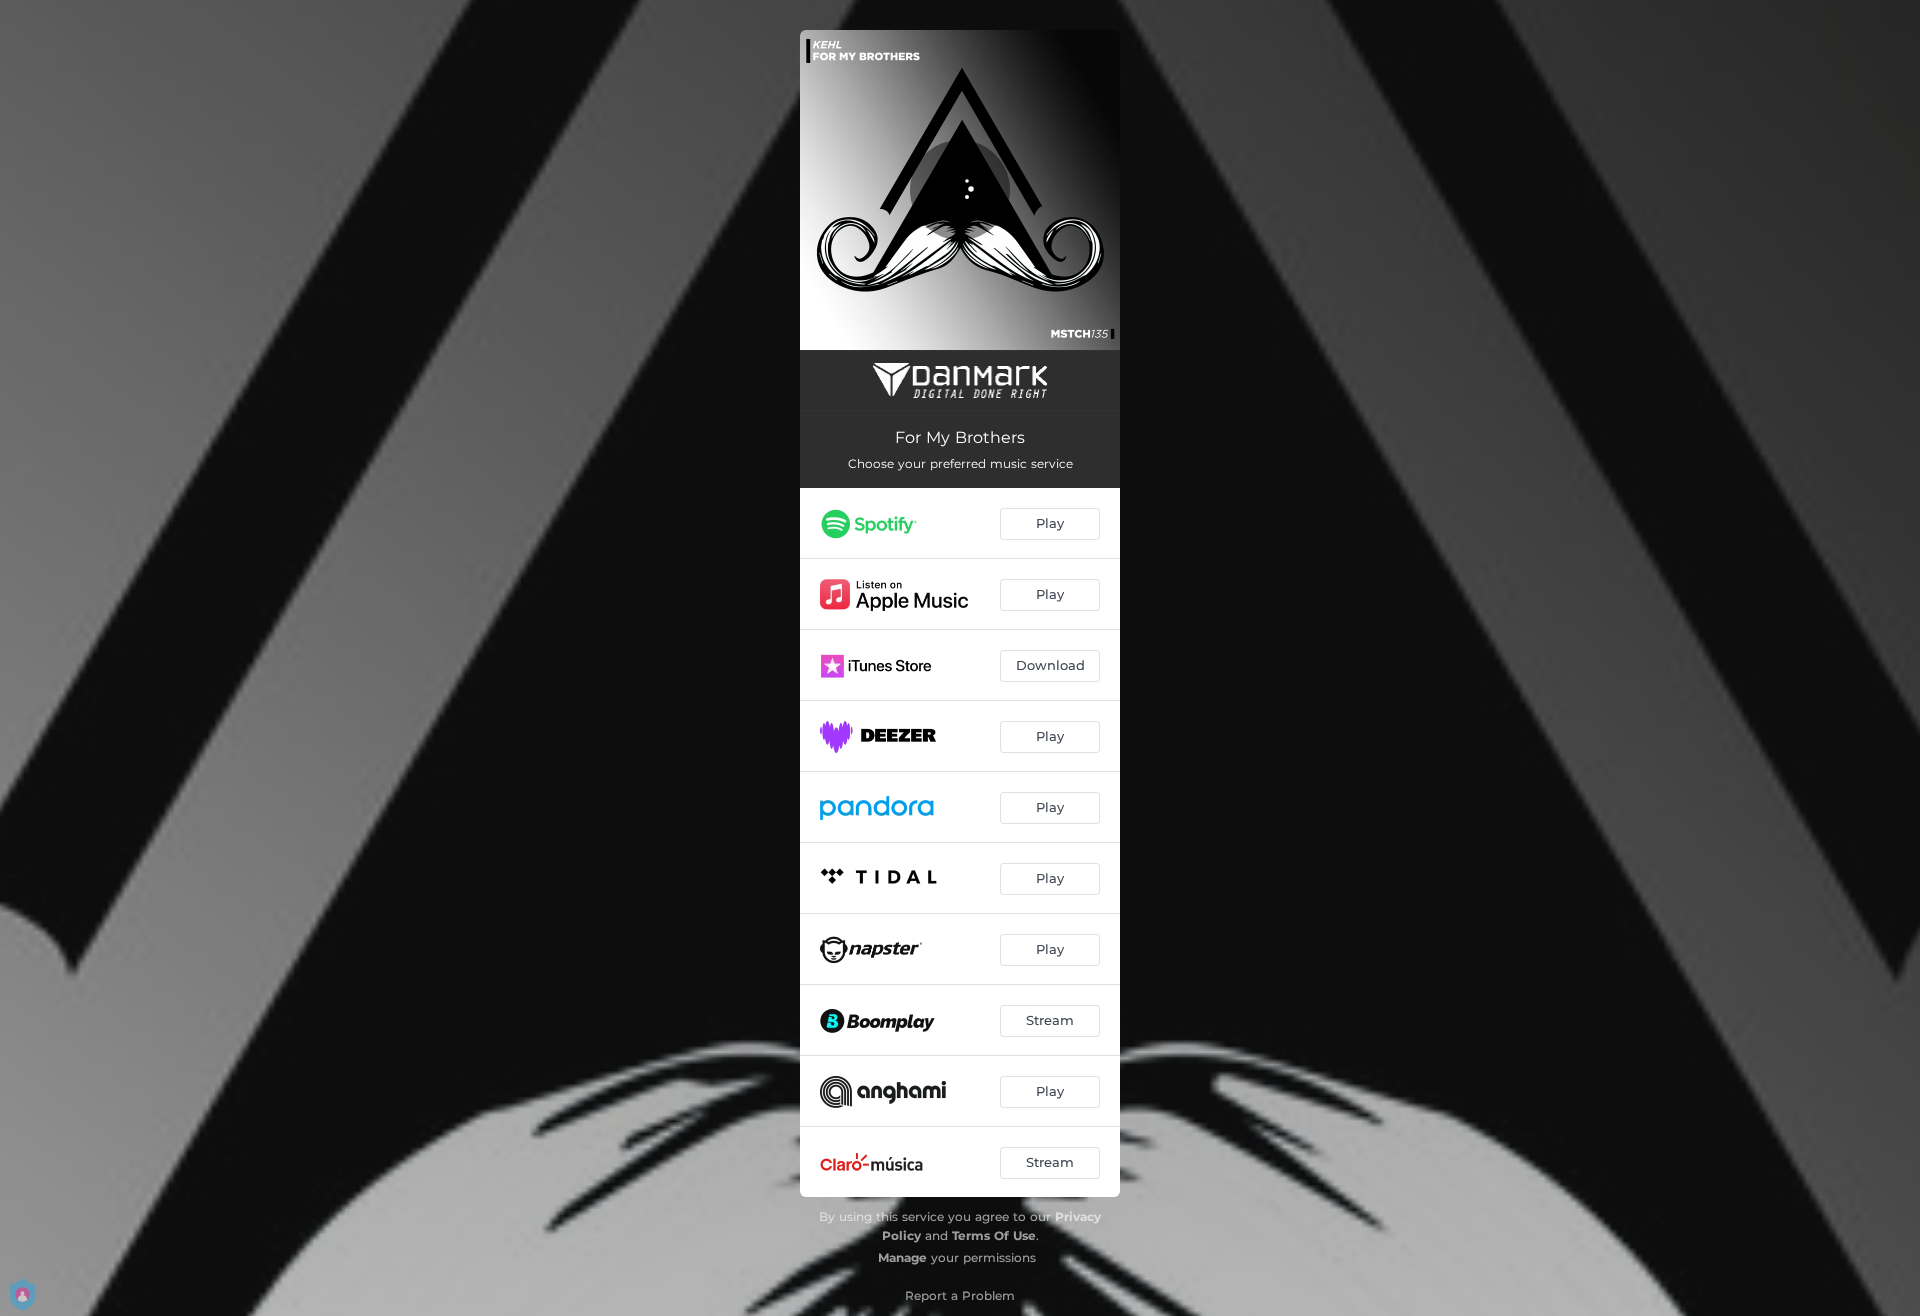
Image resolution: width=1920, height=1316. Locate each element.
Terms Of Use (994, 1235)
